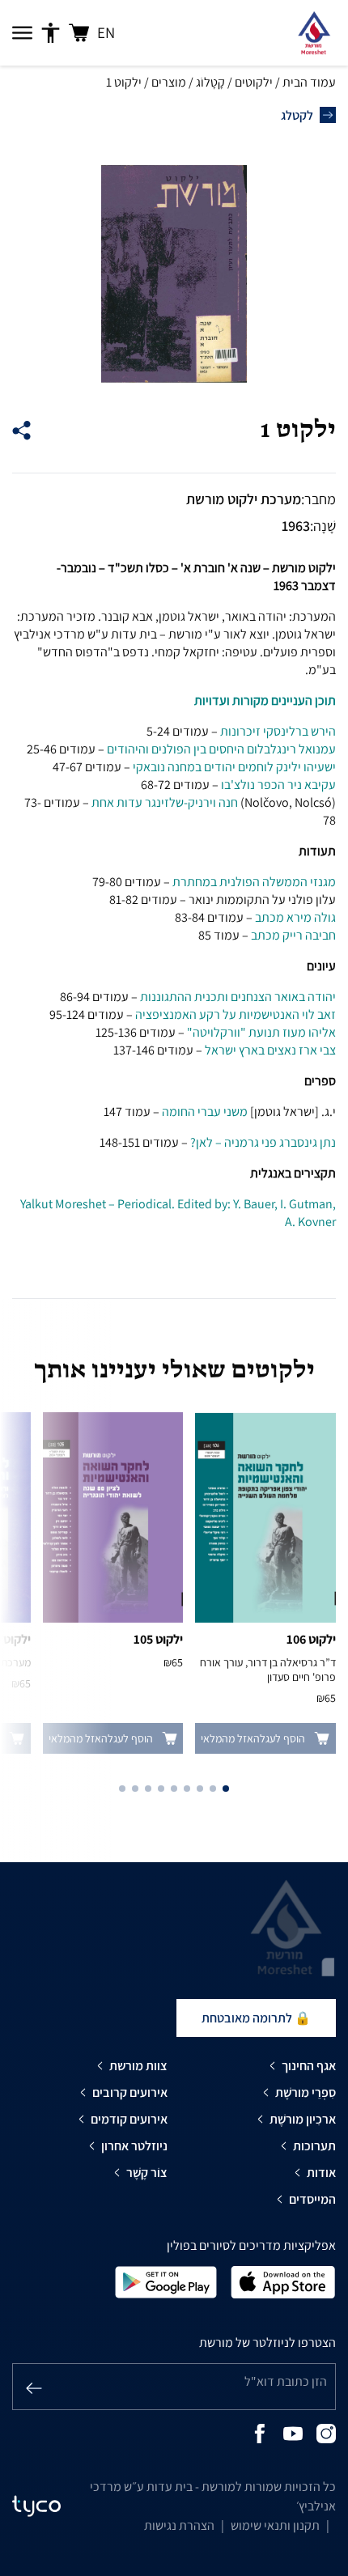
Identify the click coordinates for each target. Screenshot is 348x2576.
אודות (321, 2173)
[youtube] (293, 2432)
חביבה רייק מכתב (293, 935)
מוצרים (169, 82)
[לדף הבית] (314, 33)
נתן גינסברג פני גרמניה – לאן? (263, 1142)
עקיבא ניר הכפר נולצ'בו (278, 785)
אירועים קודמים (129, 2119)
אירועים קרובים (130, 2092)
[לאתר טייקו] (36, 2506)
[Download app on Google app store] (166, 2281)
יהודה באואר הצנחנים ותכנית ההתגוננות (238, 997)
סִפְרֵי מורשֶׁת (306, 2092)
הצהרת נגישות (179, 2525)
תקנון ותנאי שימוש (275, 2525)
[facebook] (260, 2432)
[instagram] (326, 2432)
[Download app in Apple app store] (283, 2281)
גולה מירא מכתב (295, 917)
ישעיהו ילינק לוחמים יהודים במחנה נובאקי (234, 767)
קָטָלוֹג (210, 82)
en (106, 32)
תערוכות (314, 2146)
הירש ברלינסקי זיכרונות (278, 731)
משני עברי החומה (206, 1112)
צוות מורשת (138, 2066)
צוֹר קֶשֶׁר (147, 2173)
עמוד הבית (309, 82)
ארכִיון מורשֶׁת (303, 2119)
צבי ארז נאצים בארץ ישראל (270, 1050)
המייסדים (312, 2199)
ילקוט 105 (158, 1639)
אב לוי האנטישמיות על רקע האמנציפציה (233, 1014)
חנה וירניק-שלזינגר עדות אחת (165, 802)
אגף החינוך (309, 2066)
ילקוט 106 (311, 1639)
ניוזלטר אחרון (134, 2146)
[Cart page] (79, 33)
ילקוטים (254, 82)
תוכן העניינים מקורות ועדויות (265, 700)
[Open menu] (22, 33)
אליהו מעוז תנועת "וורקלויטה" (261, 1032)
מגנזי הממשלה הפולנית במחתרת (254, 882)
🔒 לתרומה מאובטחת (256, 2018)
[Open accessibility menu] (51, 33)
